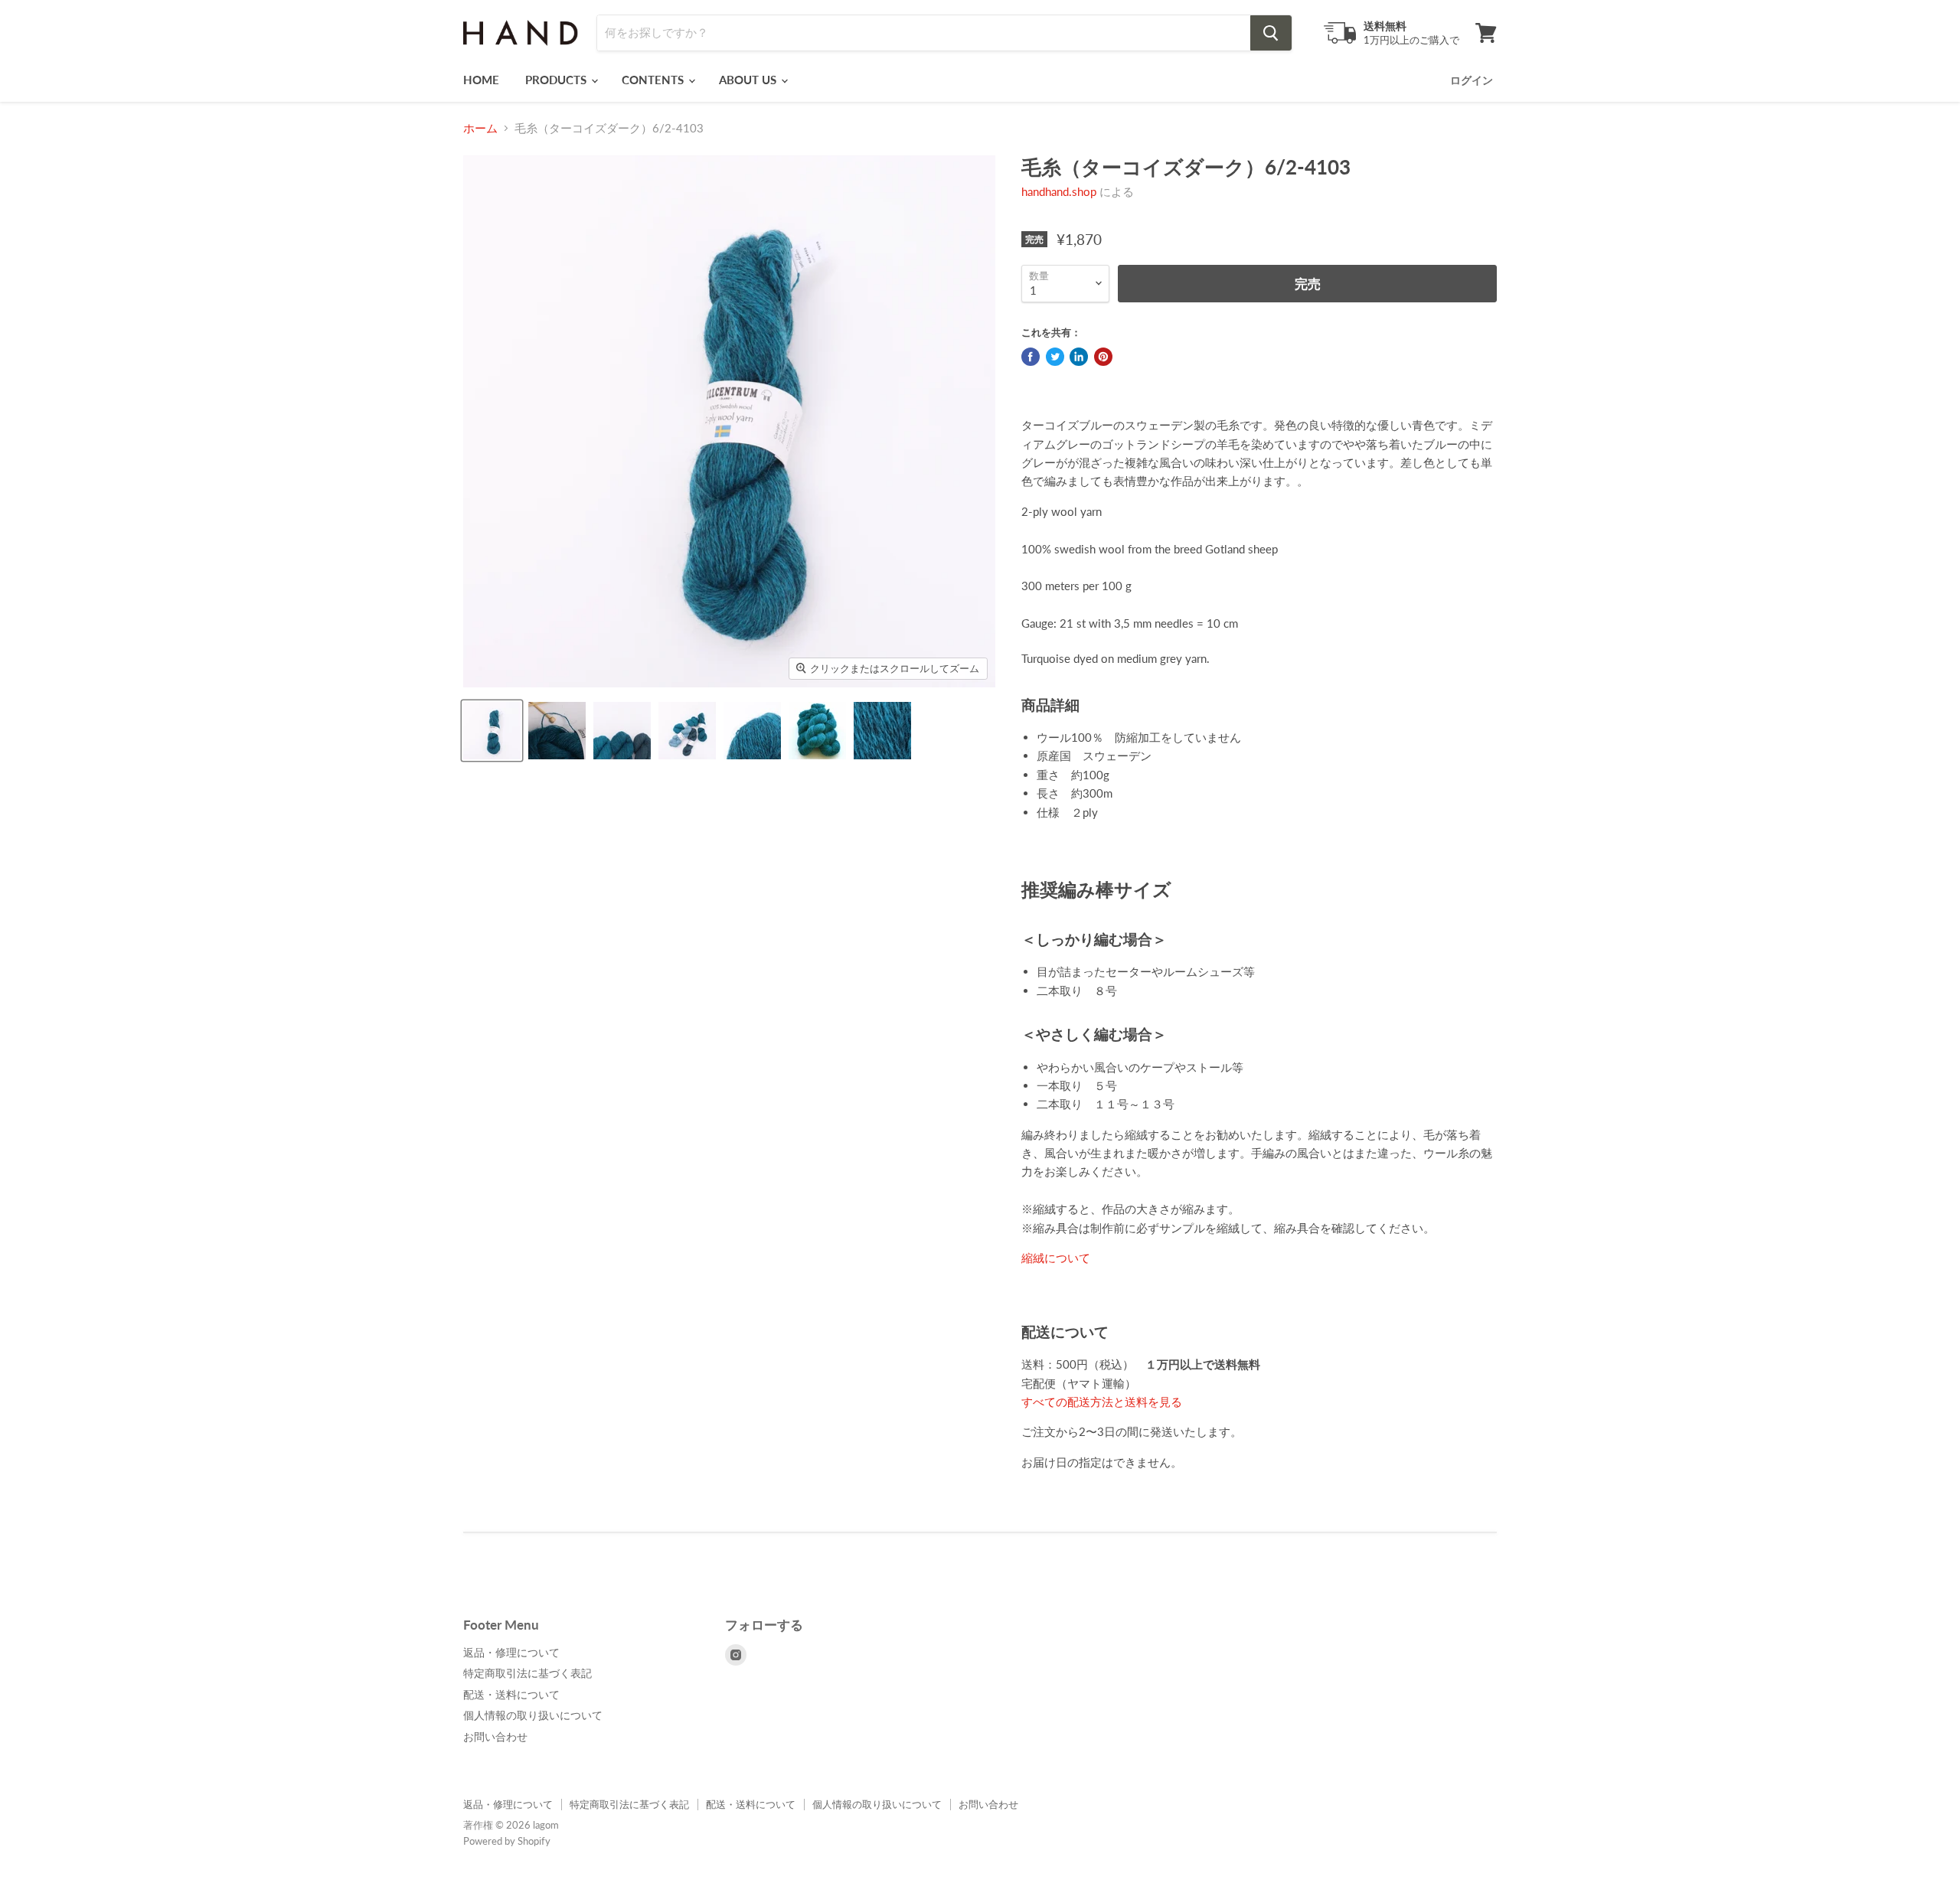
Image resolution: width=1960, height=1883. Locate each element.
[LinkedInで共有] (1079, 357)
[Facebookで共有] (1031, 357)
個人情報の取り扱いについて (533, 1715)
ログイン (1472, 80)
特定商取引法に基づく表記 (528, 1673)
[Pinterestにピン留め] (1103, 357)
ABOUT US (749, 80)
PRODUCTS (557, 80)
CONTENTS (654, 80)
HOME (481, 80)
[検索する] (1271, 33)
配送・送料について (511, 1694)
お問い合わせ (495, 1736)
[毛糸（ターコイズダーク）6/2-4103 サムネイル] (492, 731)
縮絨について (1056, 1258)
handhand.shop (1059, 191)
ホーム (480, 128)
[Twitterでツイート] (1055, 357)
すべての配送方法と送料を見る (1102, 1402)
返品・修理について (511, 1652)
